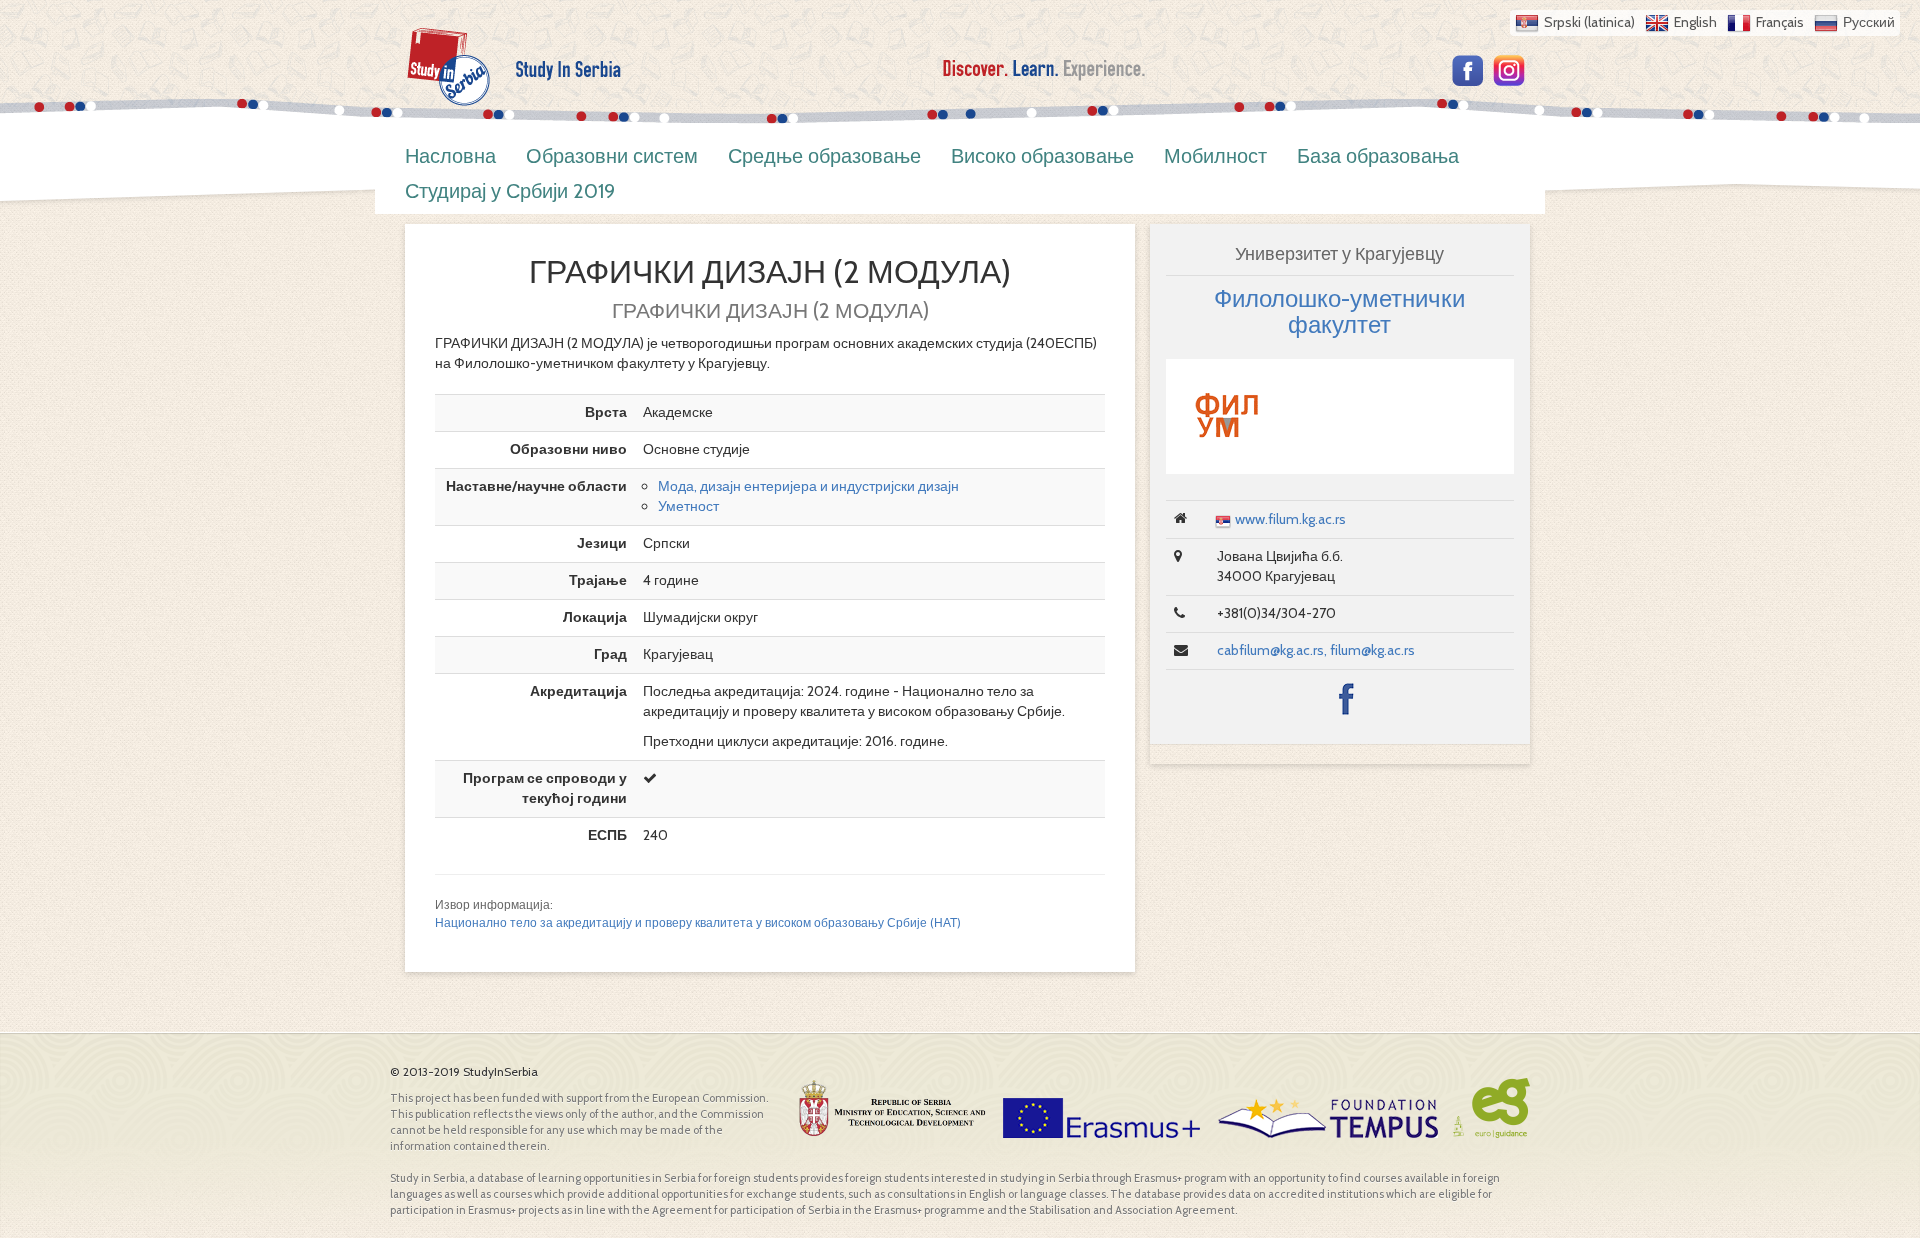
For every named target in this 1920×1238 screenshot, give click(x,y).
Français (1780, 22)
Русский (1869, 22)
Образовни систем (612, 156)
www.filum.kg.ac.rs (1290, 519)
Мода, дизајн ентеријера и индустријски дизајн (808, 486)
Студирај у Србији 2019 (510, 191)
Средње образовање (824, 156)
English (1695, 22)
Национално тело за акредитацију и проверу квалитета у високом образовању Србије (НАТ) (698, 923)
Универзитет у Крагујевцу (1339, 254)
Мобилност (1215, 156)
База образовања (1378, 156)
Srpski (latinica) (1589, 22)
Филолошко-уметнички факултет (1339, 311)
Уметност (688, 506)
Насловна (450, 156)
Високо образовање (1042, 156)
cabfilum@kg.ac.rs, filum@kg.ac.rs (1316, 650)
